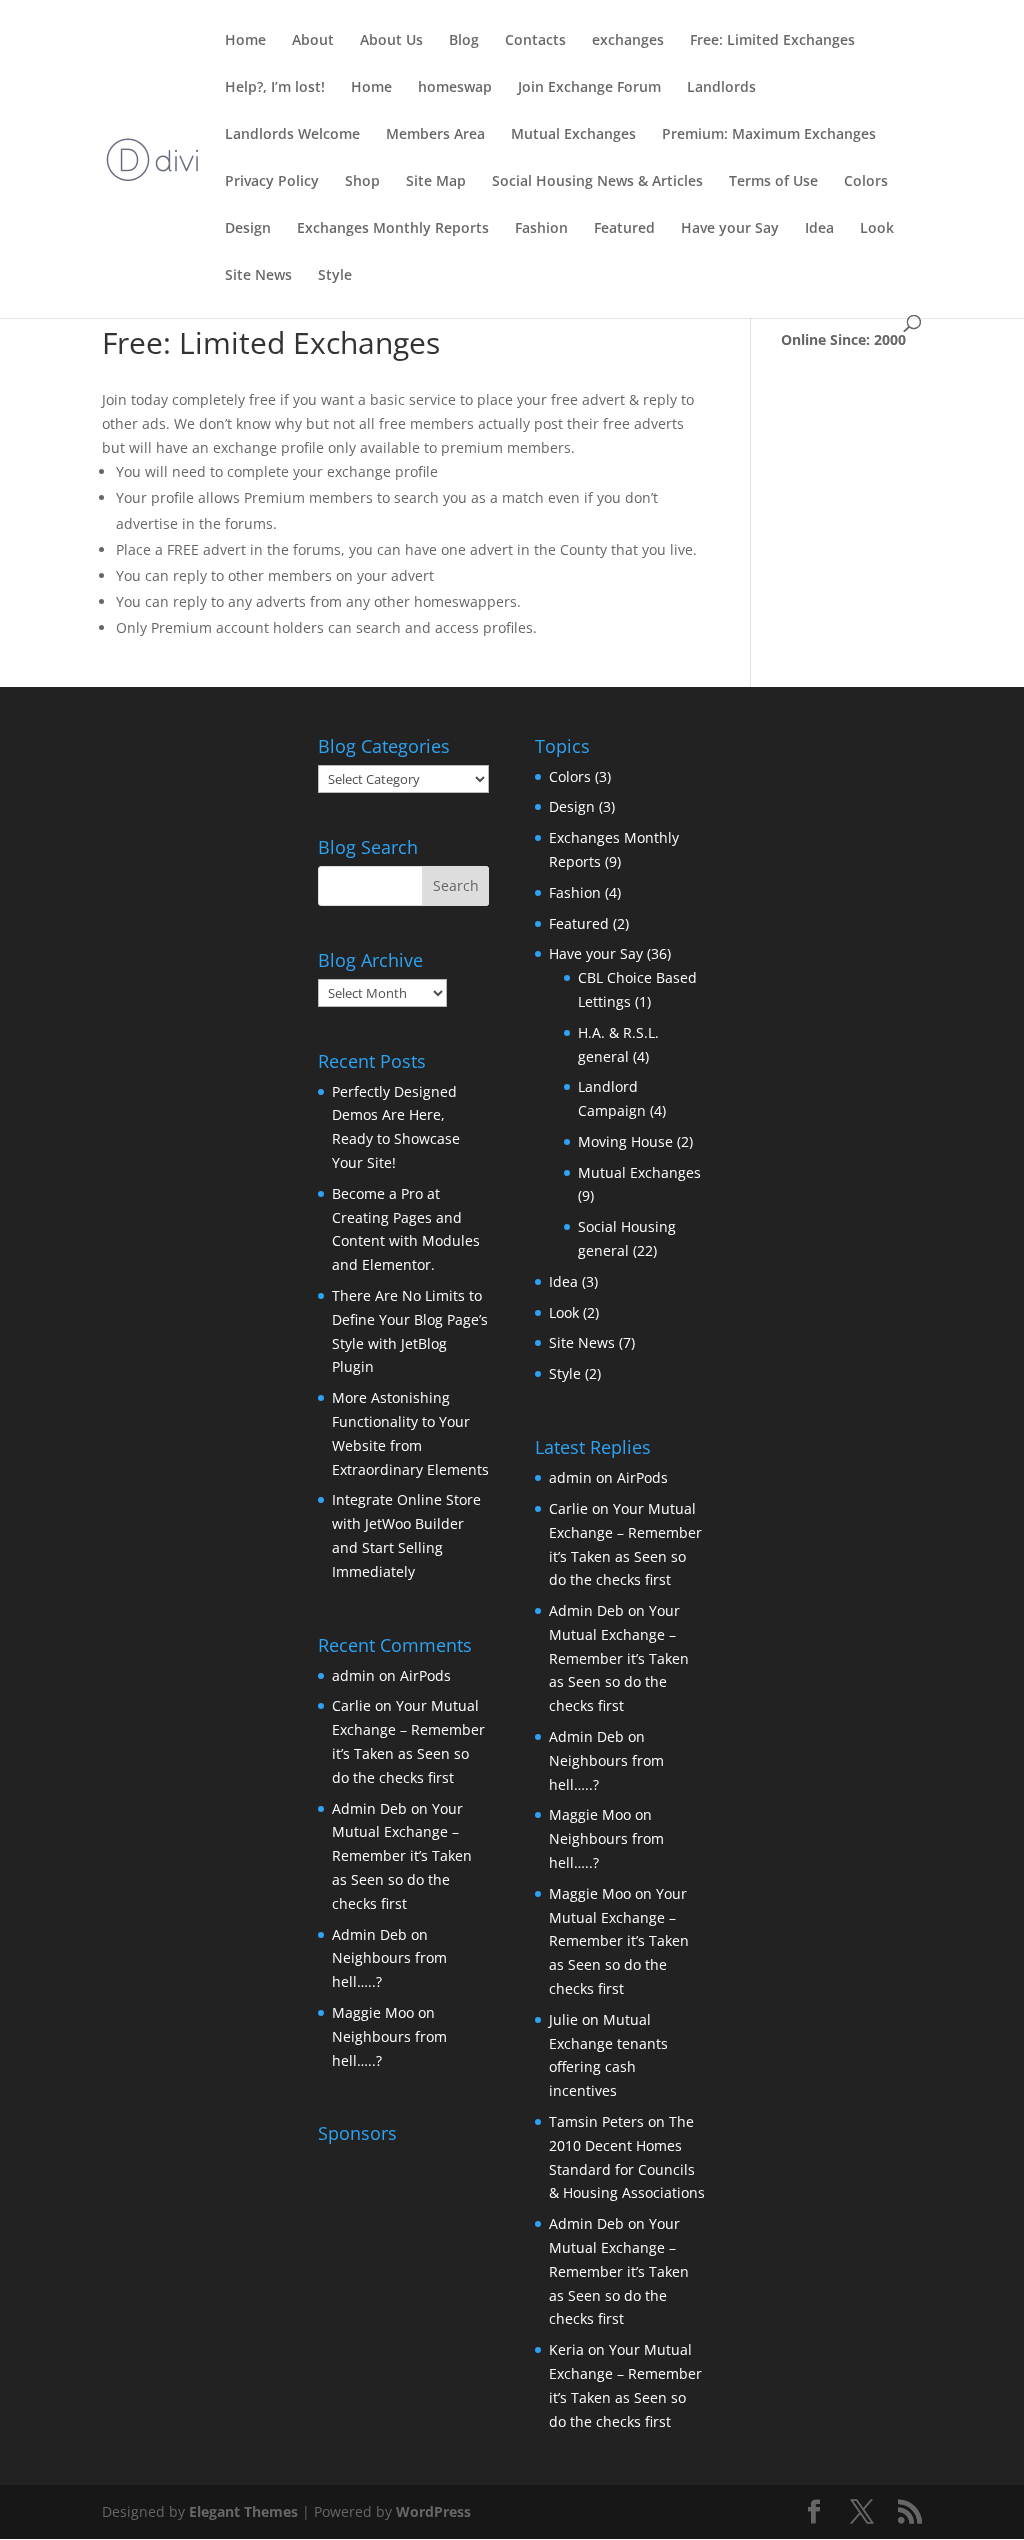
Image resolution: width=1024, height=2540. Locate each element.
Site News (258, 276)
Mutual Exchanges (573, 135)
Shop (362, 182)
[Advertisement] (443, 2277)
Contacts (535, 41)
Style (335, 276)
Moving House (625, 1141)
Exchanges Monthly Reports (393, 229)
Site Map (436, 182)
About (313, 41)
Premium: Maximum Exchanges (769, 135)
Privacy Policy (272, 182)
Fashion (541, 229)
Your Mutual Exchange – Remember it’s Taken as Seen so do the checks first (402, 1856)
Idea (819, 229)
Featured (624, 229)
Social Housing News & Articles (597, 182)
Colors (866, 182)
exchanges (628, 41)
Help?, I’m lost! (275, 88)
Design (248, 229)
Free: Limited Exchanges (772, 41)
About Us (391, 41)
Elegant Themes (243, 2511)
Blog (464, 41)
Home (245, 41)
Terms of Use (773, 182)
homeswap (455, 88)
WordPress (433, 2511)
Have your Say (730, 229)
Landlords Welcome (292, 135)
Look (877, 229)
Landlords (721, 88)
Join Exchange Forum (589, 88)
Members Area (435, 135)
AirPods (425, 1675)
